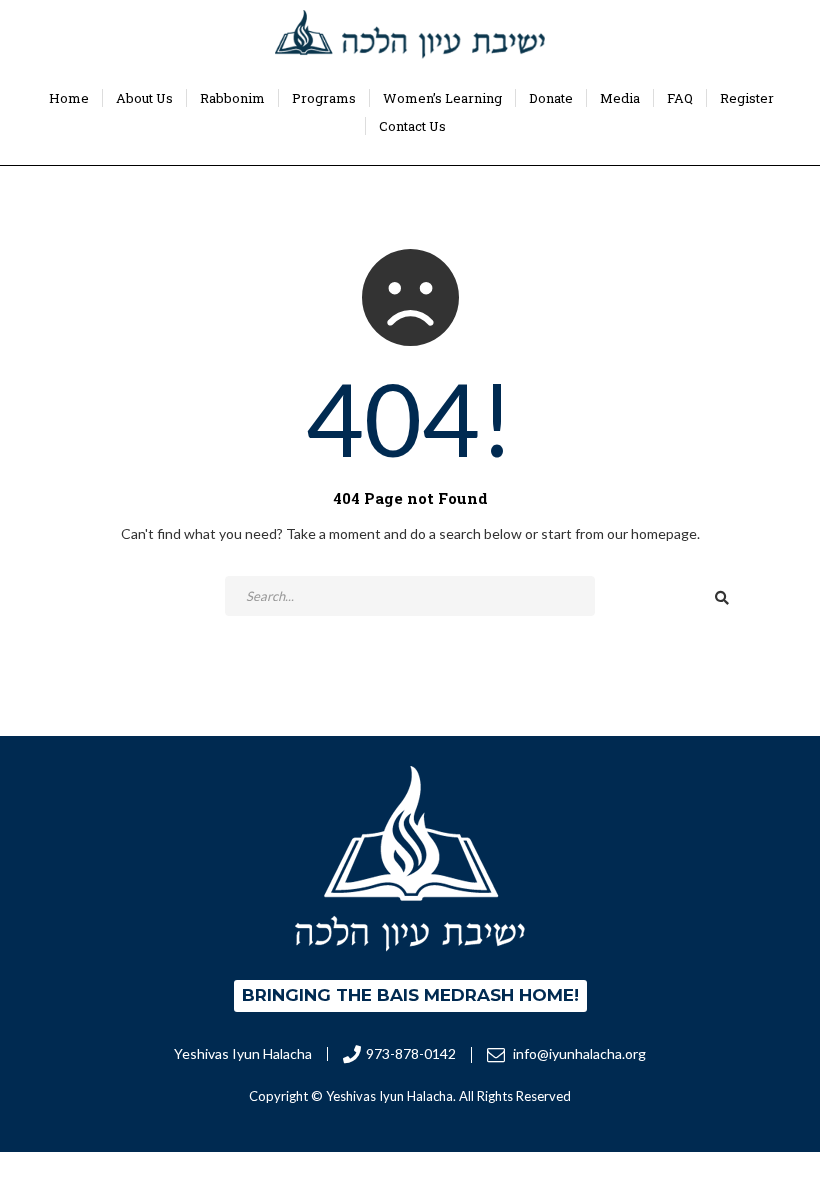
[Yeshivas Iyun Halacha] (410, 34)
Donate (551, 98)
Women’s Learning (442, 98)
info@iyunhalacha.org (578, 1053)
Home (69, 98)
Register (747, 98)
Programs (324, 98)
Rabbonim (232, 98)
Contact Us (412, 126)
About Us (144, 98)
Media (620, 98)
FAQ (680, 98)
